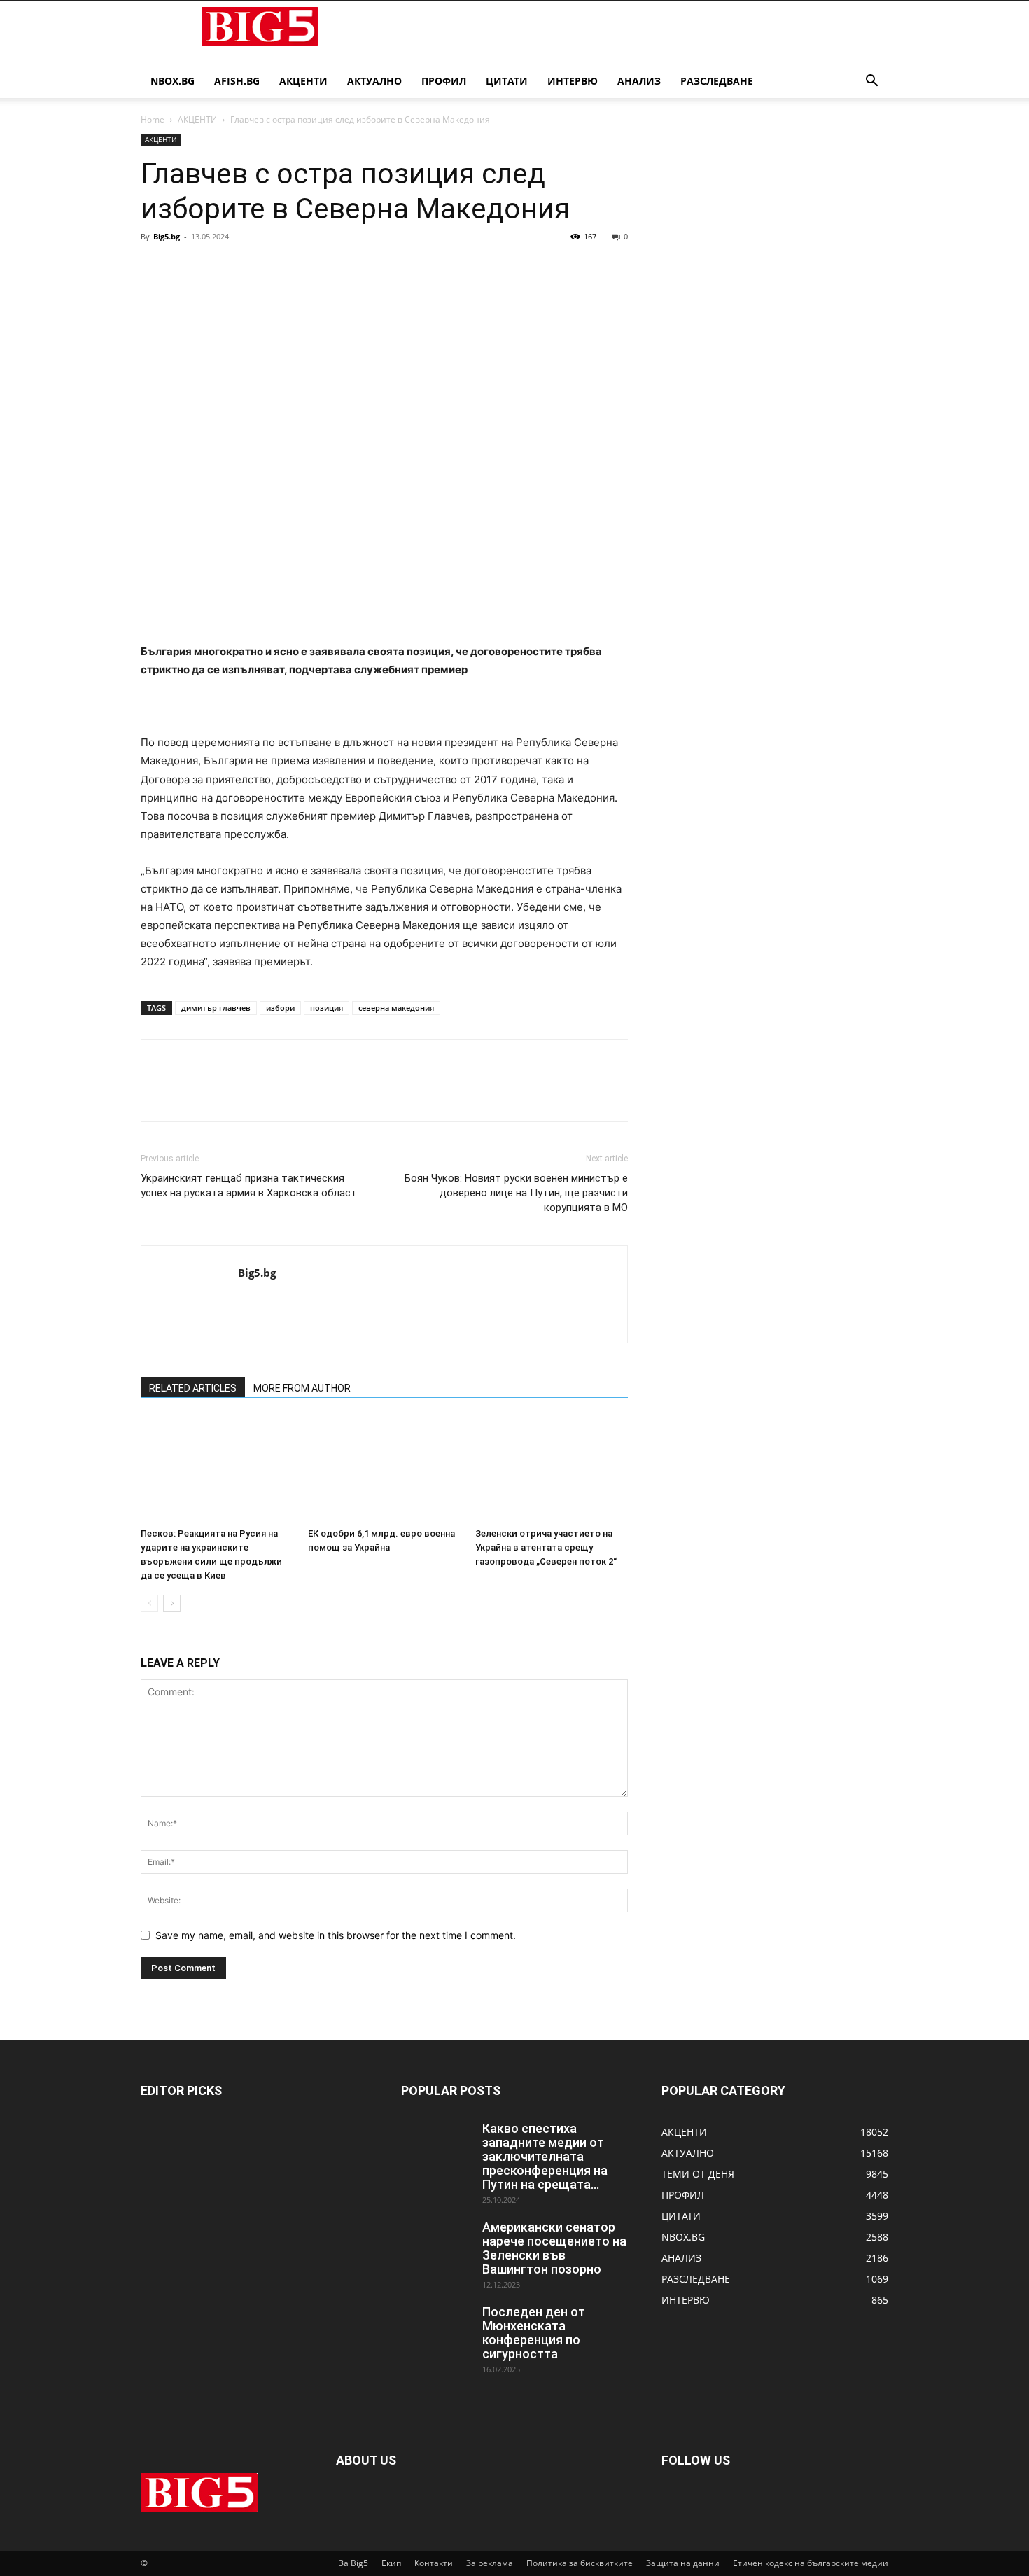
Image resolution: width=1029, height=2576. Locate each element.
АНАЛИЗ (639, 81)
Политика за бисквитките (580, 2563)
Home (153, 119)
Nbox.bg (173, 81)
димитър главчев (216, 1008)
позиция (327, 1008)
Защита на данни (683, 2563)
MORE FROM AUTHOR (302, 1388)
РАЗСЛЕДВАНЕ (717, 81)
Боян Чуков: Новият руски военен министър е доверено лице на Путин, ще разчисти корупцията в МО (516, 1193)
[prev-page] (149, 1603)
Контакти (434, 2563)
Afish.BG (237, 81)
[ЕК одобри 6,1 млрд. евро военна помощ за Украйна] (384, 1469)
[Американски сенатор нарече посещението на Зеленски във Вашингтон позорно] (436, 2245)
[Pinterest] (219, 268)
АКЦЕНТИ (303, 81)
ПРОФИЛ (444, 81)
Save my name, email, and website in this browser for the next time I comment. (336, 1935)
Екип (391, 2563)
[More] (284, 268)
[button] (871, 82)
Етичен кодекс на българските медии (811, 2563)
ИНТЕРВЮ (573, 81)
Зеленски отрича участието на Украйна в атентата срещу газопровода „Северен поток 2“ (546, 1547)
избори (280, 1008)
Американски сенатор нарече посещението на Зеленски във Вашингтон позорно (554, 2248)
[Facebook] (155, 268)
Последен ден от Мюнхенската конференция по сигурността (534, 2333)
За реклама (490, 2563)
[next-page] (172, 1603)
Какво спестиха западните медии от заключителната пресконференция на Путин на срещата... (545, 2156)
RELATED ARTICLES (193, 1388)
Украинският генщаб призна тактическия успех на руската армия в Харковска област (249, 1185)
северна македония (396, 1008)
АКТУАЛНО (374, 81)
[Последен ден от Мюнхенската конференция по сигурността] (436, 2330)
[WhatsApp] (251, 268)
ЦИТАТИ (507, 81)
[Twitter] (187, 268)
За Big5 (353, 2563)
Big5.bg (167, 236)
